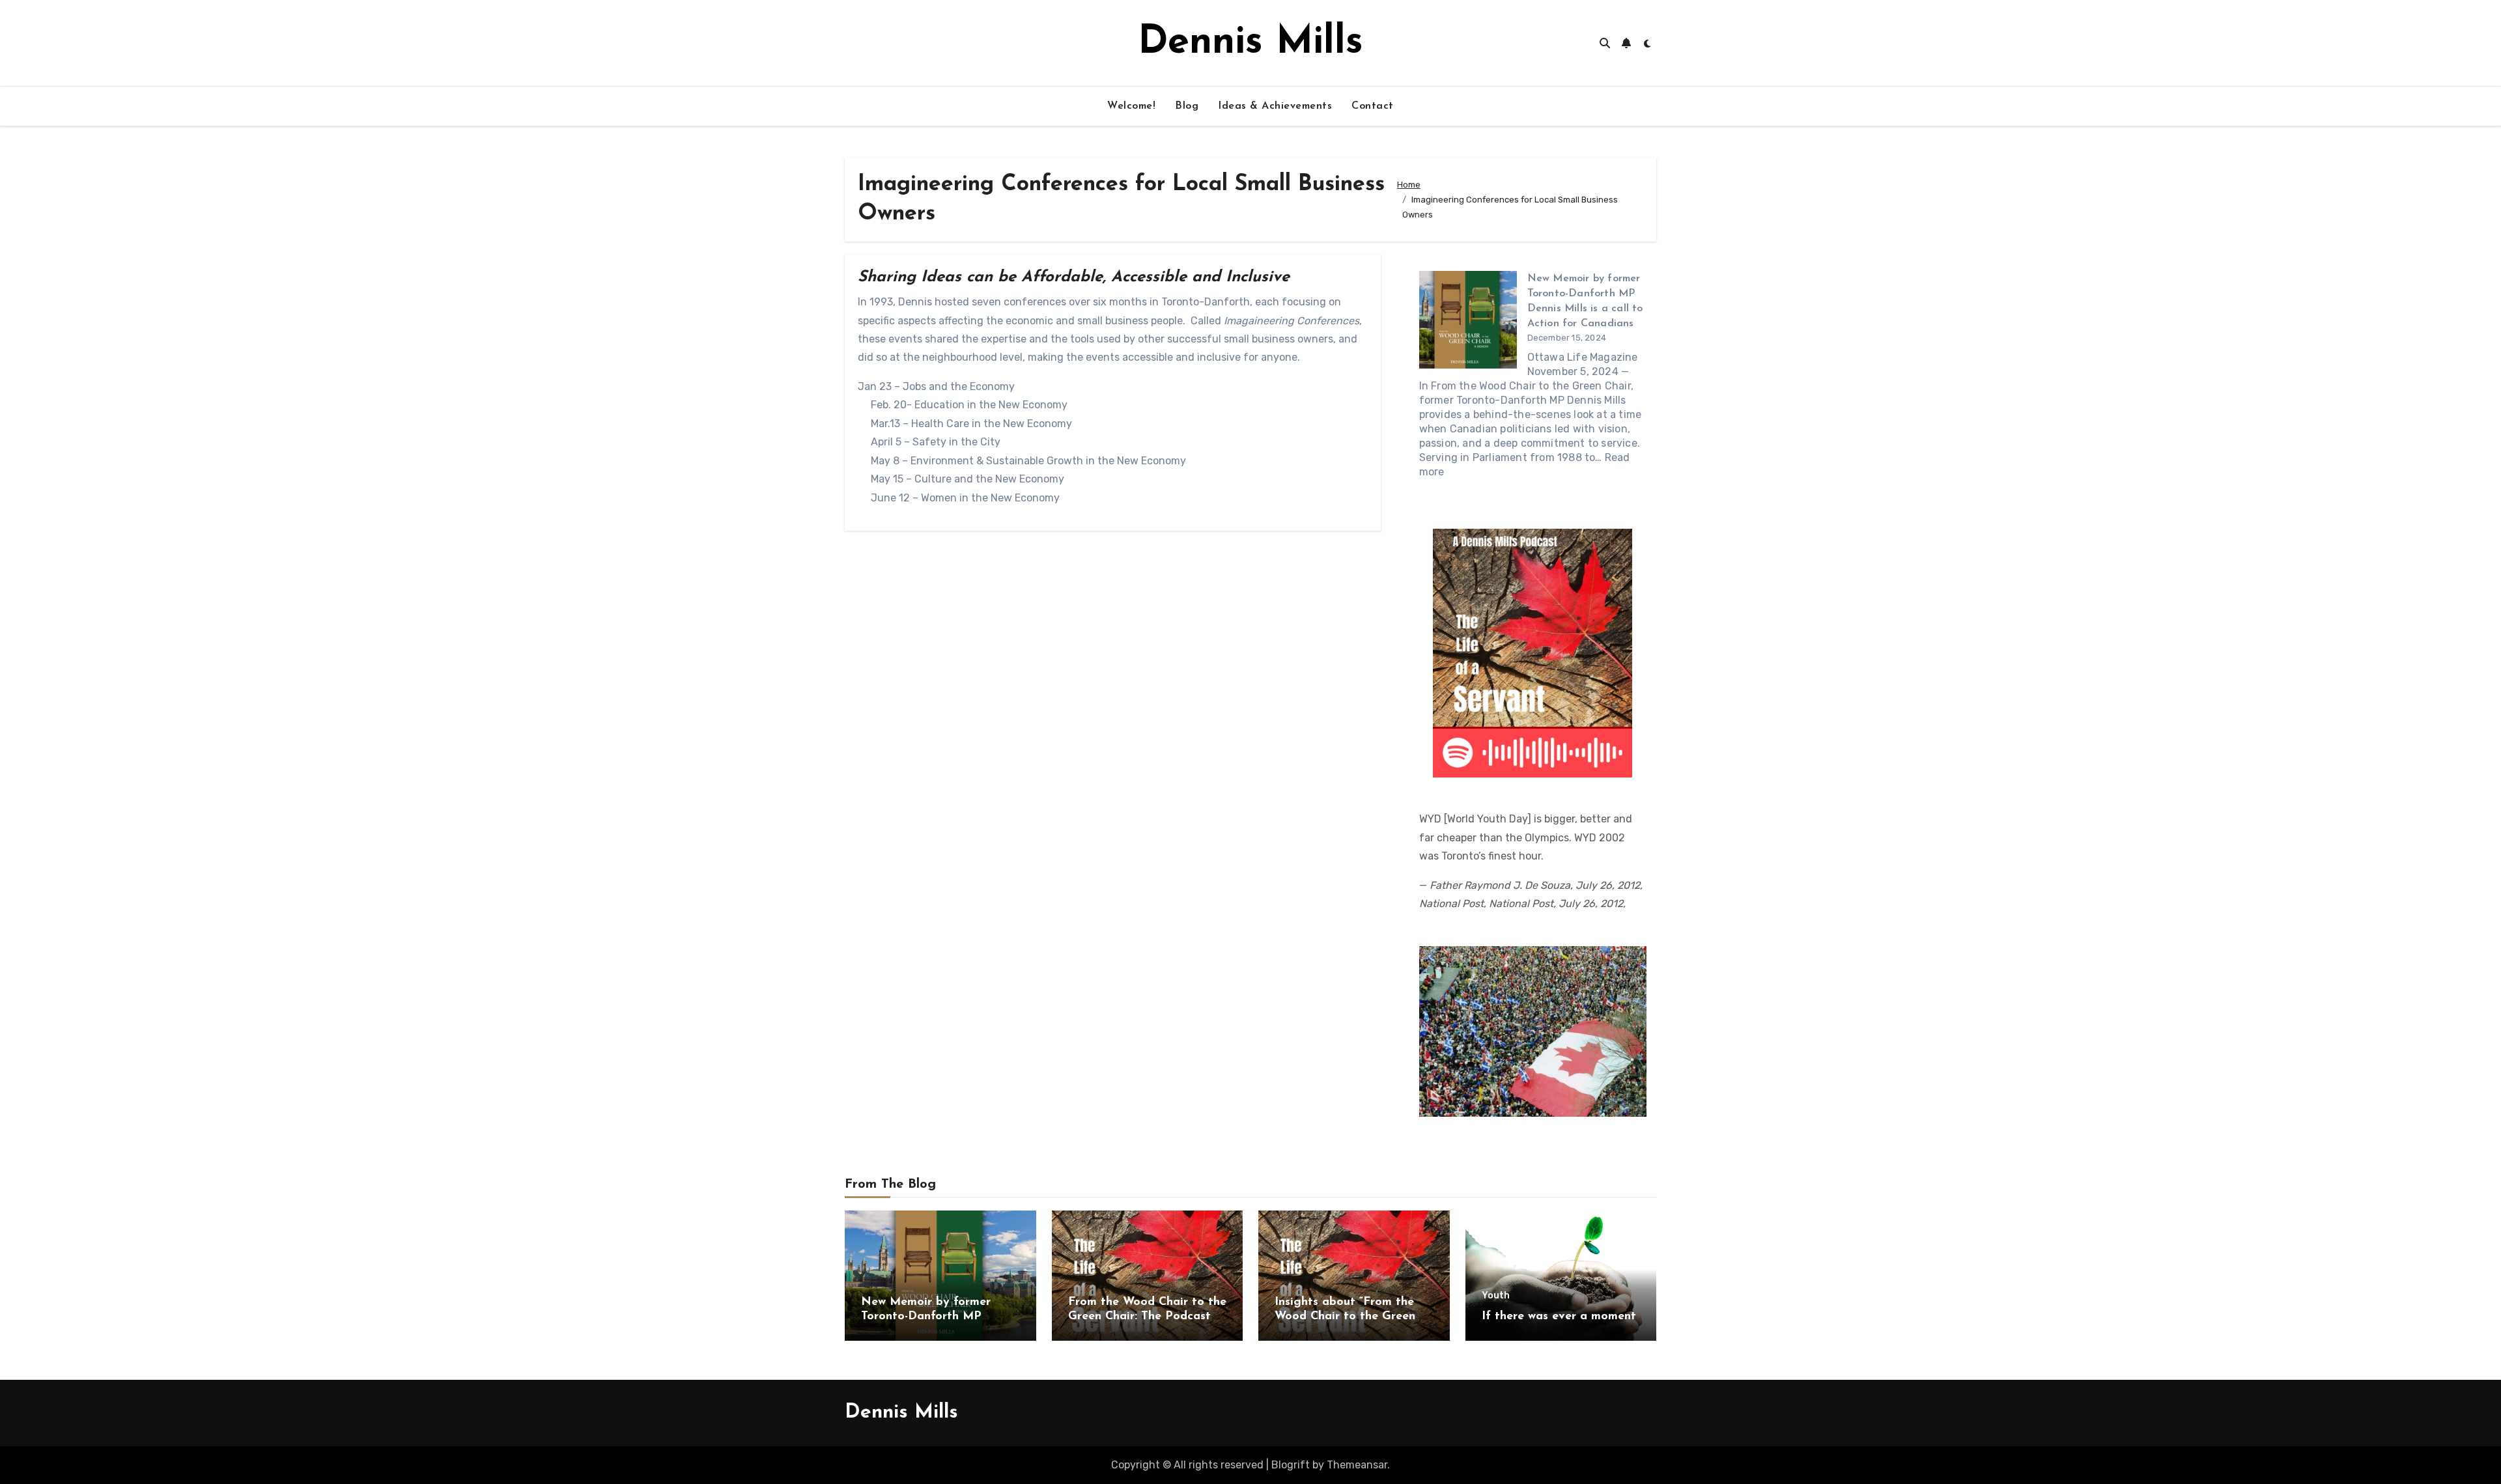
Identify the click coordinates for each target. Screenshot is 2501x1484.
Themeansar (1357, 1465)
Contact (1373, 106)
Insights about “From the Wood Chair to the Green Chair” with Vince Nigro (1345, 1316)
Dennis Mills (1250, 43)
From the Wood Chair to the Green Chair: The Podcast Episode (1147, 1316)
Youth (1496, 1296)
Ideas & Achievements (1275, 106)
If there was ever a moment (1559, 1317)
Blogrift (1291, 1465)
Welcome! (1131, 106)
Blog (1187, 106)
